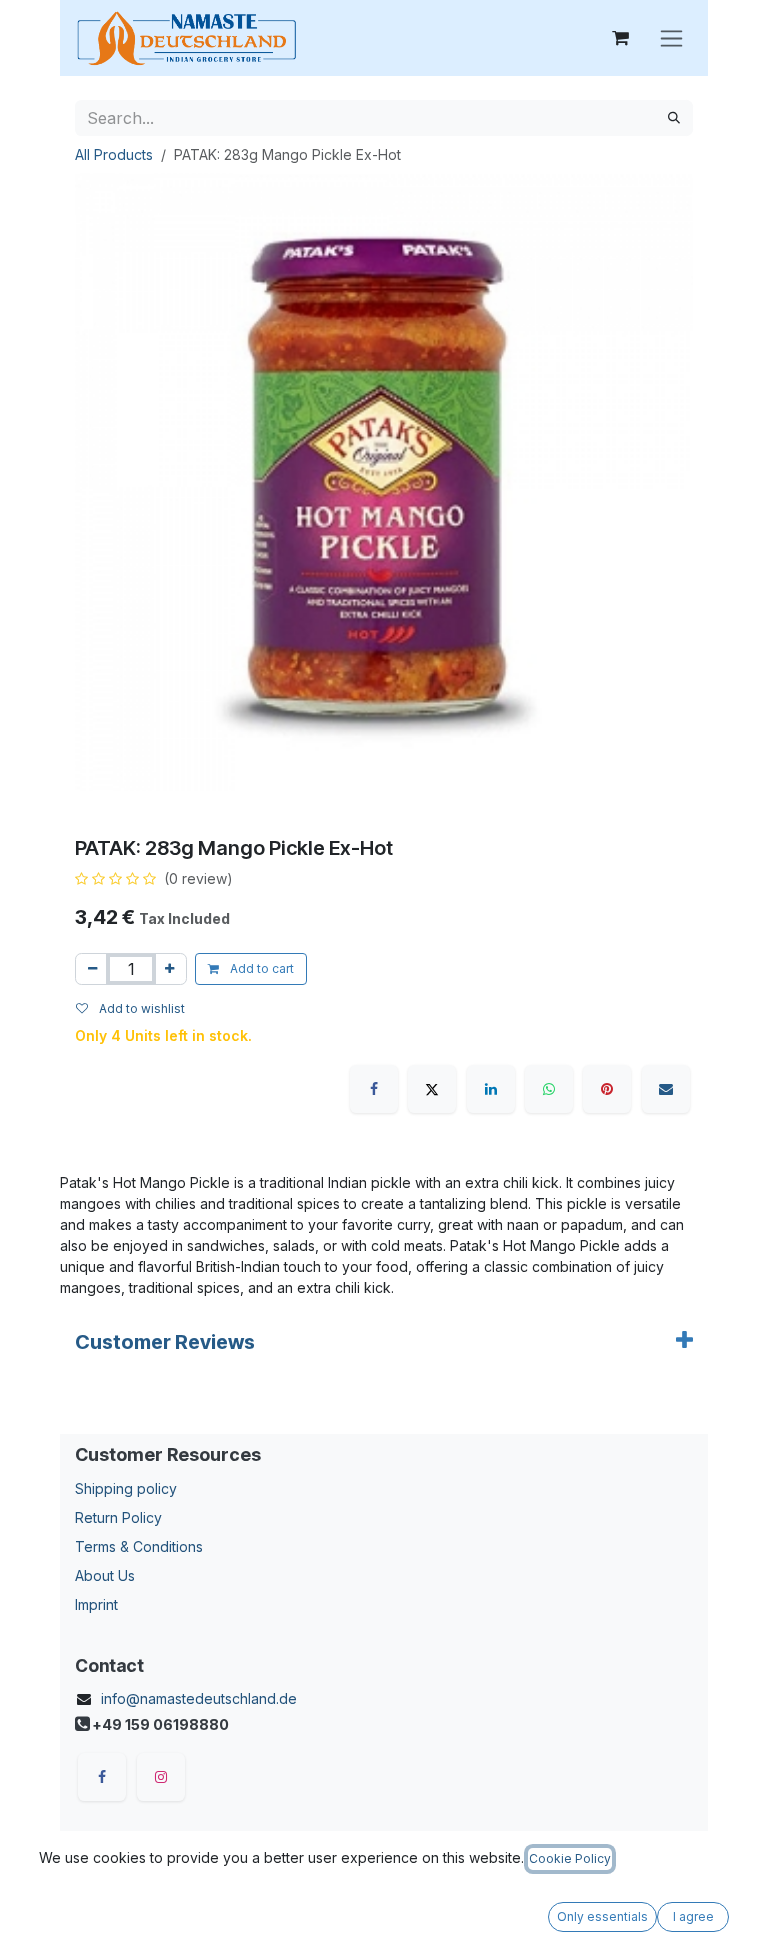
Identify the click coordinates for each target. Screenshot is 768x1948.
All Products (114, 154)
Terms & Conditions (139, 1546)
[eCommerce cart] (620, 38)
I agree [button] (693, 1916)
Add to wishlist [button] (140, 1008)
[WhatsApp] (549, 1089)
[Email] (666, 1089)
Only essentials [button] (602, 1916)
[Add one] (169, 969)
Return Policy (118, 1517)
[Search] (674, 118)
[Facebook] (374, 1089)
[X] (432, 1089)
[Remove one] (92, 969)
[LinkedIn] (491, 1089)
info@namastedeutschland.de (199, 1698)
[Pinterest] (607, 1089)
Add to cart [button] (260, 968)
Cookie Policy (570, 1858)
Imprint (96, 1604)
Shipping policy (126, 1488)
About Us (105, 1575)
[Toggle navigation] (671, 38)
